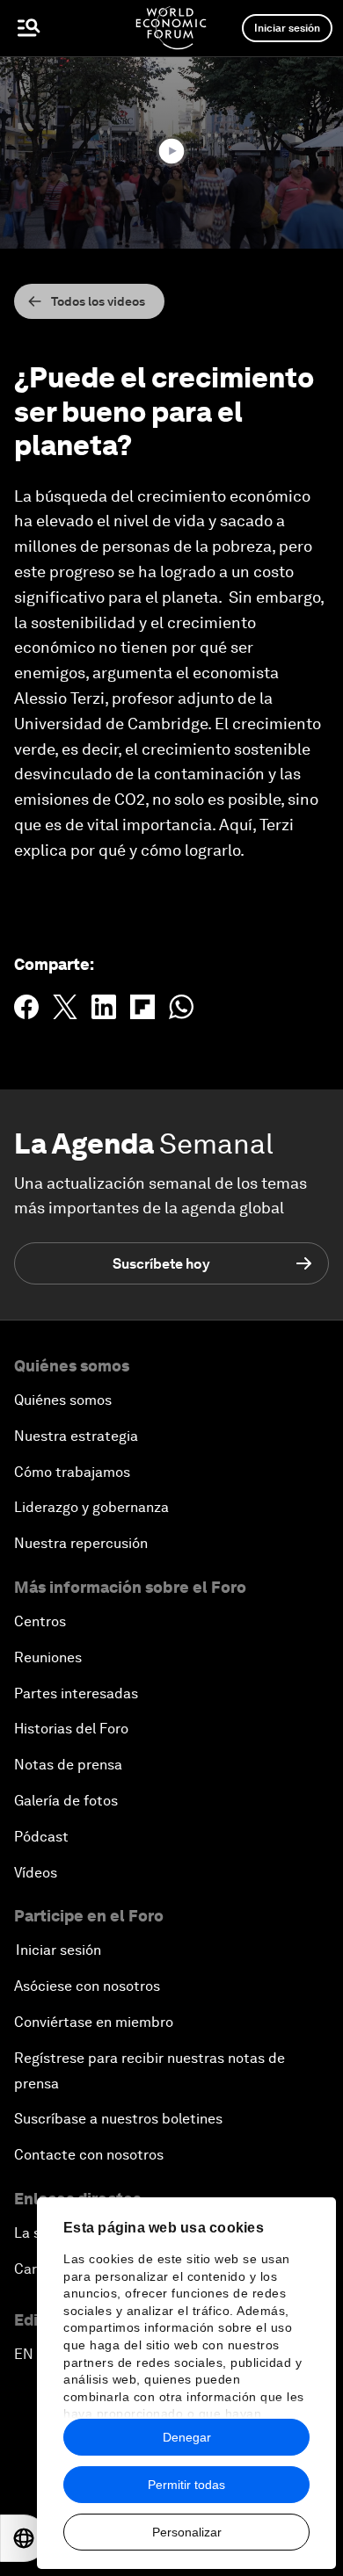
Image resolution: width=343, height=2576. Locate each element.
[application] (171, 152)
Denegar (187, 2437)
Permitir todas (186, 2485)
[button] (171, 151)
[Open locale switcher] (24, 2538)
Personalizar (187, 2532)
